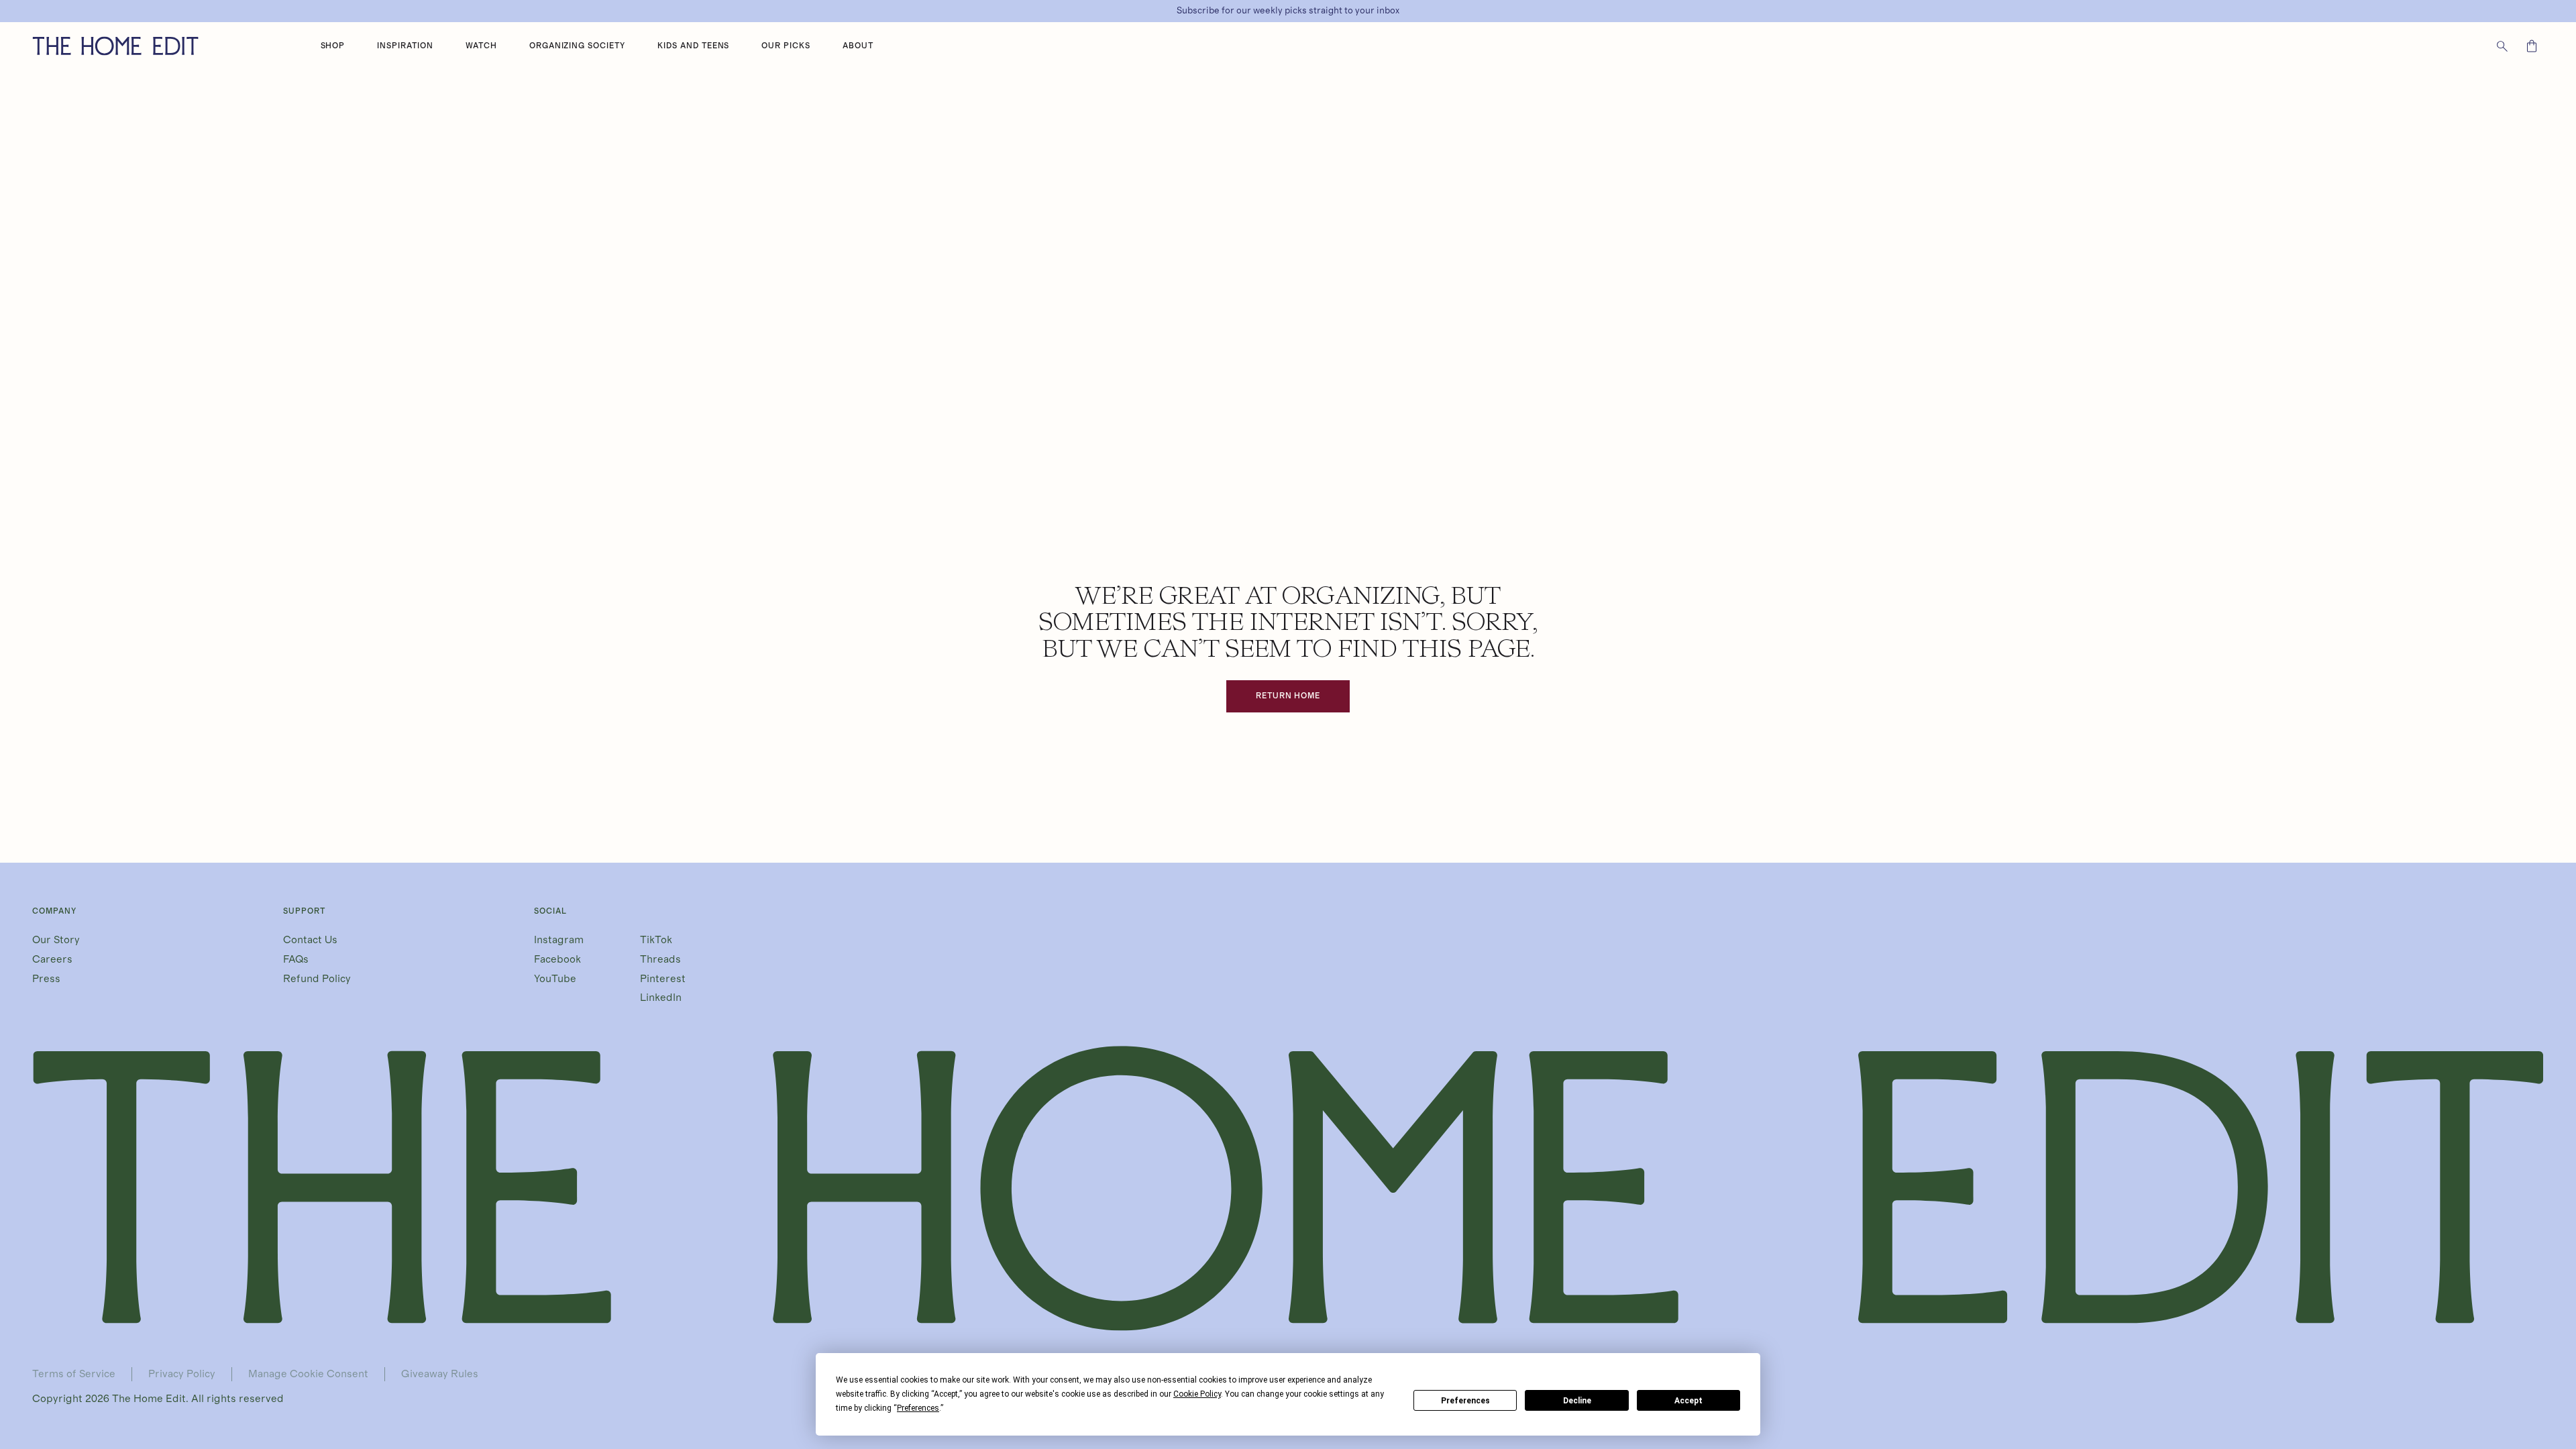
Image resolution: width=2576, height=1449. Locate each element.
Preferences (1465, 1401)
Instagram (559, 940)
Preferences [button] (918, 1408)
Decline (1577, 1401)
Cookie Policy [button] (1197, 1394)
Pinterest (663, 979)
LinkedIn (661, 998)
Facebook (557, 959)
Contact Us (310, 940)
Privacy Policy (182, 1374)
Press (46, 979)
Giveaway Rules (440, 1374)
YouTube (555, 979)
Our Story (56, 940)
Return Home (1288, 696)
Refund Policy (317, 979)
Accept (1688, 1401)
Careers (52, 959)
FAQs (296, 959)
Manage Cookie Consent (308, 1374)
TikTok (656, 940)
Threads (660, 959)
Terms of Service (74, 1374)
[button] (333, 46)
